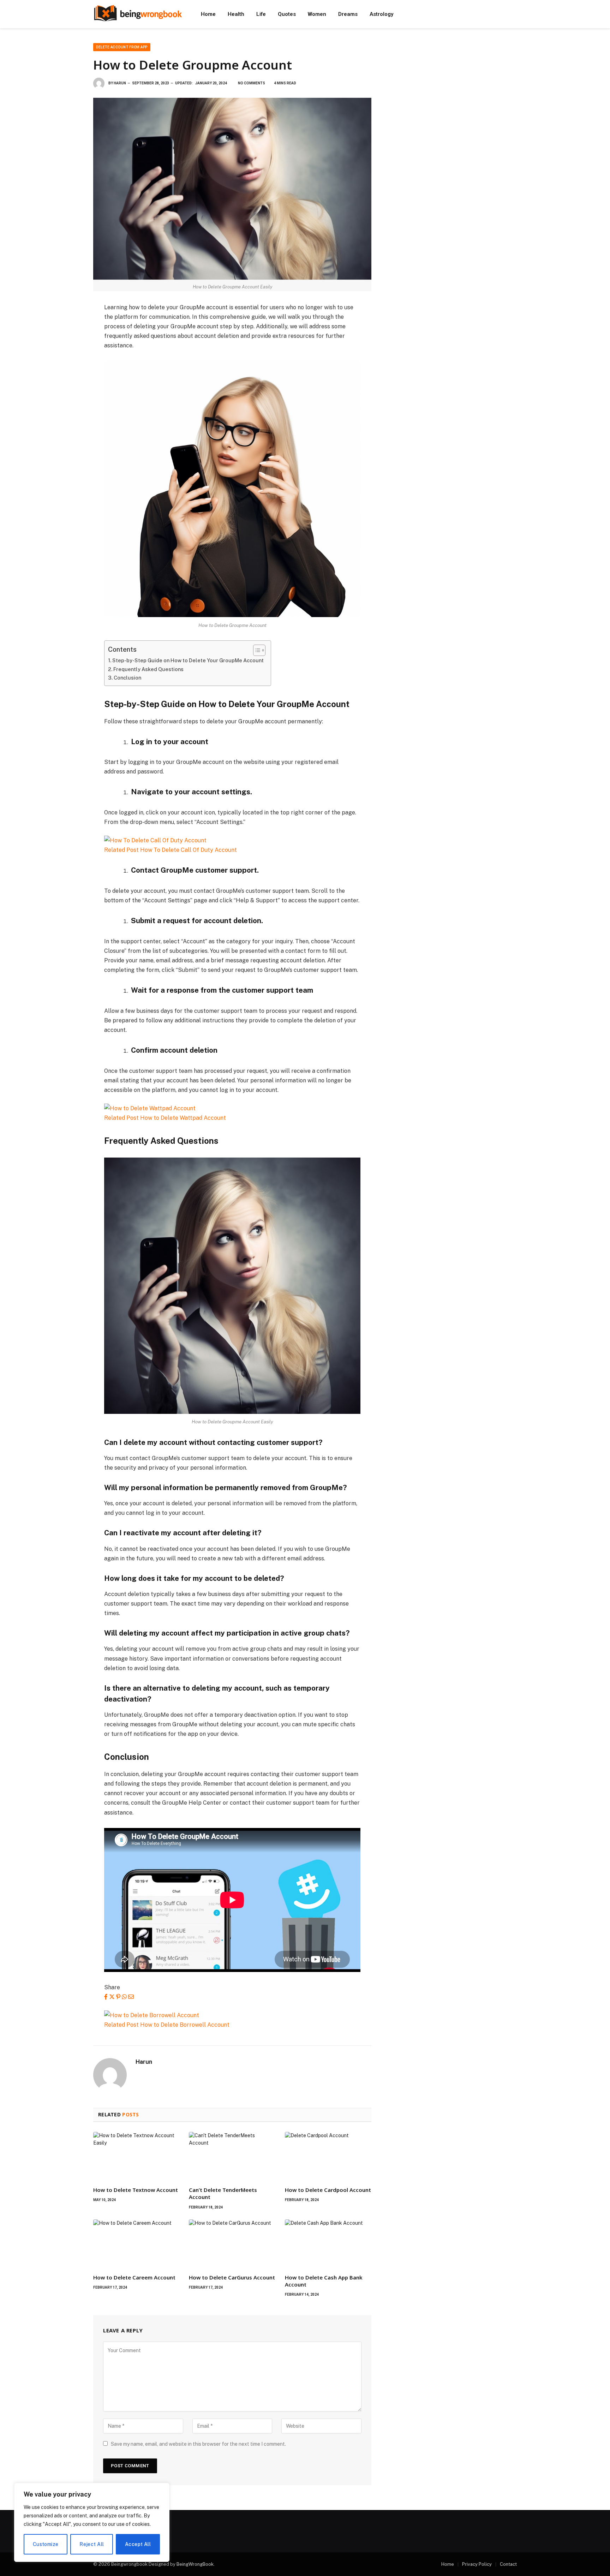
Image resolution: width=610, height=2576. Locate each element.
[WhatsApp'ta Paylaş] (124, 1997)
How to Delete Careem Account (134, 2277)
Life (261, 14)
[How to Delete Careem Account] (136, 2244)
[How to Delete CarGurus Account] (232, 2244)
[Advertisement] (453, 92)
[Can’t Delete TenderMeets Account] (232, 2156)
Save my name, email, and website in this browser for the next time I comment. (198, 2444)
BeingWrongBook (195, 2564)
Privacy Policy (477, 2564)
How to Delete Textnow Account (136, 2190)
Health (236, 14)
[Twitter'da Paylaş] (112, 1997)
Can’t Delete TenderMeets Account (223, 2193)
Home (208, 14)
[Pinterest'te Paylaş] (118, 1997)
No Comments (252, 83)
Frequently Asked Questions (148, 669)
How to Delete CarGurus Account (232, 2277)
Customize (46, 2544)
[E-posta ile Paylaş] (131, 1997)
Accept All (138, 2544)
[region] (92, 2522)
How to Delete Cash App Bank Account (324, 2281)
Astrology (381, 14)
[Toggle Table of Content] (256, 650)
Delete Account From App (122, 47)
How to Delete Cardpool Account (328, 2190)
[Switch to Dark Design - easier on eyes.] (513, 14)
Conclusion (127, 678)
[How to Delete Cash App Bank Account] (328, 2244)
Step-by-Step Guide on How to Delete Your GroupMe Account (188, 660)
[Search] (504, 14)
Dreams (348, 14)
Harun (120, 83)
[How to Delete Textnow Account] (136, 2156)
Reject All (92, 2544)
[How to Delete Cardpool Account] (328, 2156)
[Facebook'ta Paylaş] (106, 1997)
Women (317, 14)
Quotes (287, 14)
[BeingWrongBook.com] (138, 14)
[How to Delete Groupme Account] (232, 189)
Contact (508, 2564)
